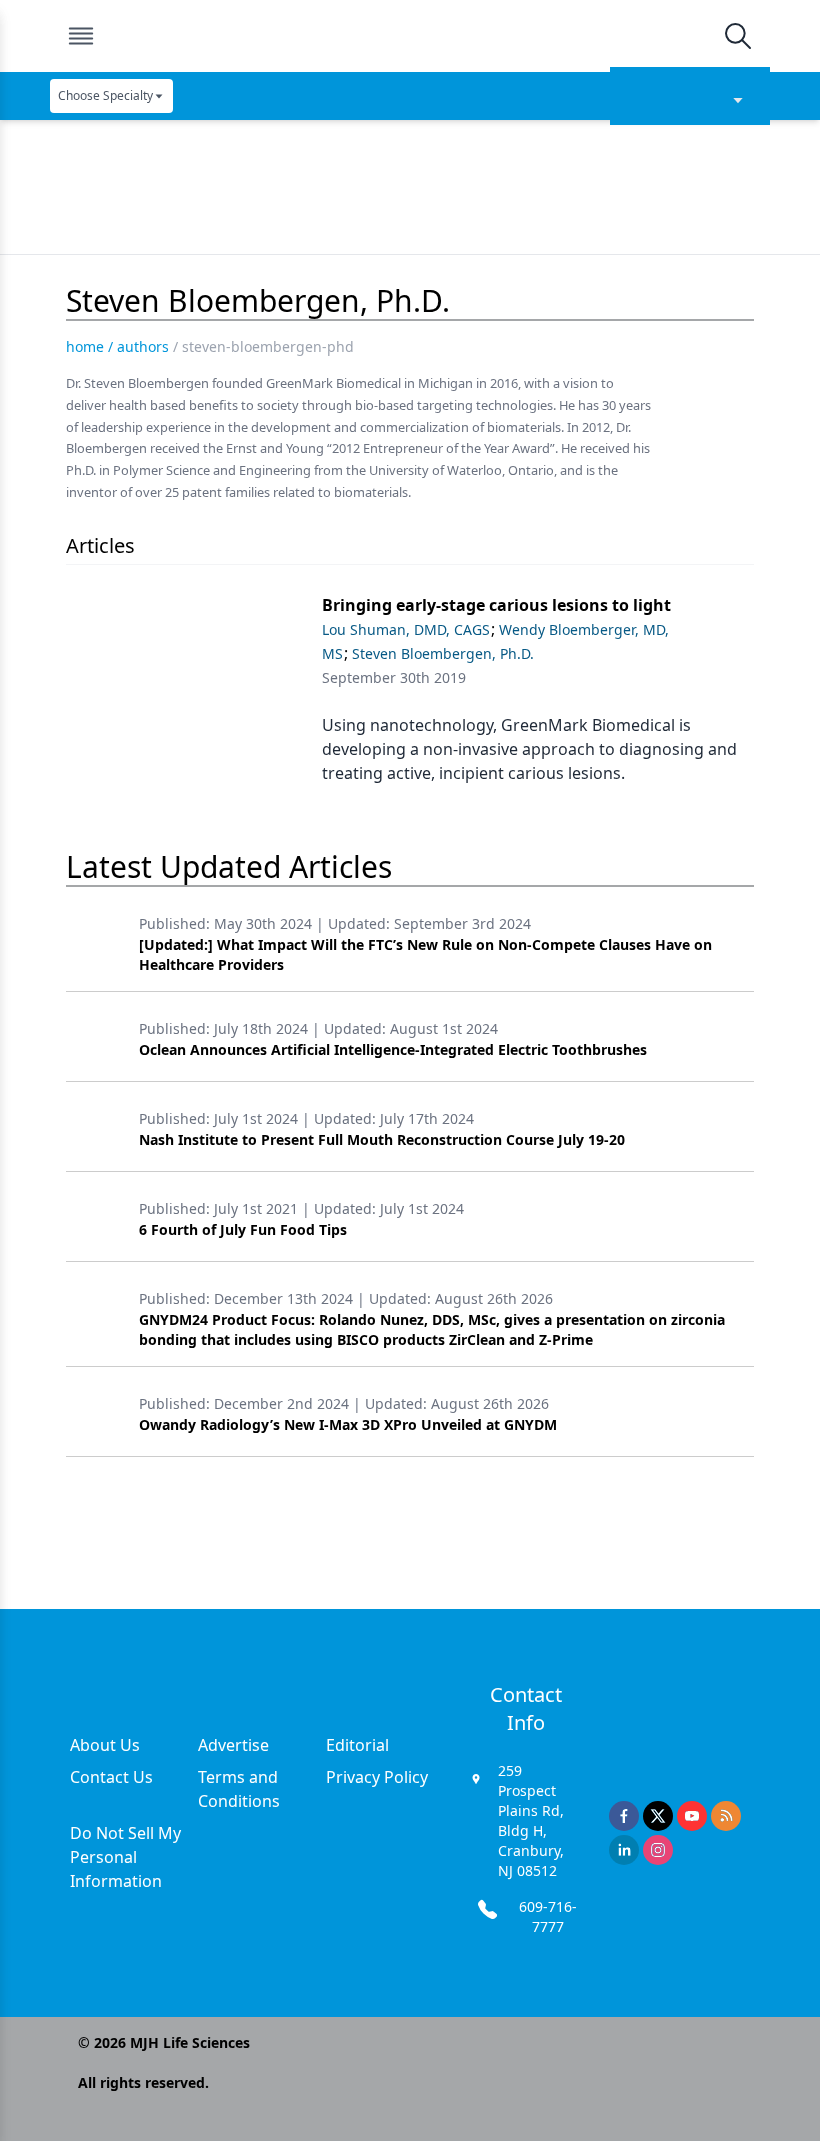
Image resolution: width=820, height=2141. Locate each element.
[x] (658, 1816)
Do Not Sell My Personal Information (125, 1857)
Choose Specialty (105, 95)
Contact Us (111, 1777)
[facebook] (624, 1816)
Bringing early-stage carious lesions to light (496, 605)
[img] (409, 36)
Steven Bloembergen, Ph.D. (443, 653)
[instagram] (658, 1850)
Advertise (233, 1745)
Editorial (357, 1745)
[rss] (726, 1816)
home (85, 346)
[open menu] (81, 36)
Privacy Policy (377, 1777)
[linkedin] (624, 1850)
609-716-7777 (548, 1916)
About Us (105, 1745)
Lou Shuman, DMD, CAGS (406, 629)
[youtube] (692, 1816)
